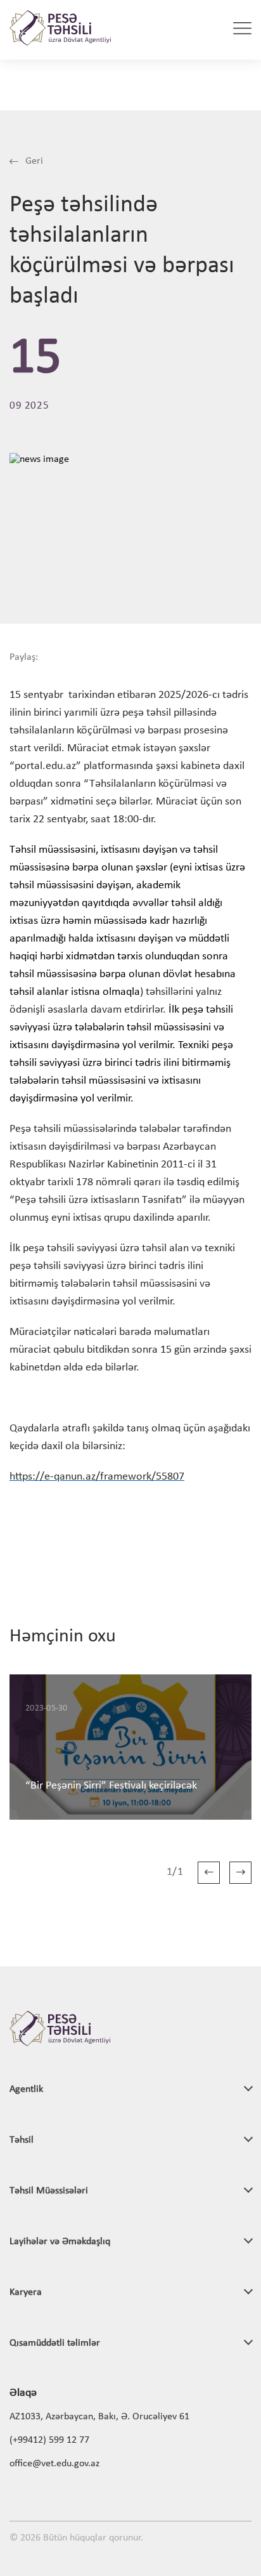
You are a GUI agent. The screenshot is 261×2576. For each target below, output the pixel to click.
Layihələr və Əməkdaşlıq (60, 2242)
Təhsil (22, 2140)
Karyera (26, 2292)
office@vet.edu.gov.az (54, 2464)
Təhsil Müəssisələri (49, 2191)
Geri (33, 161)
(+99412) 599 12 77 (49, 2440)
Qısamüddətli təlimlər (55, 2343)
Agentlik (26, 2089)
